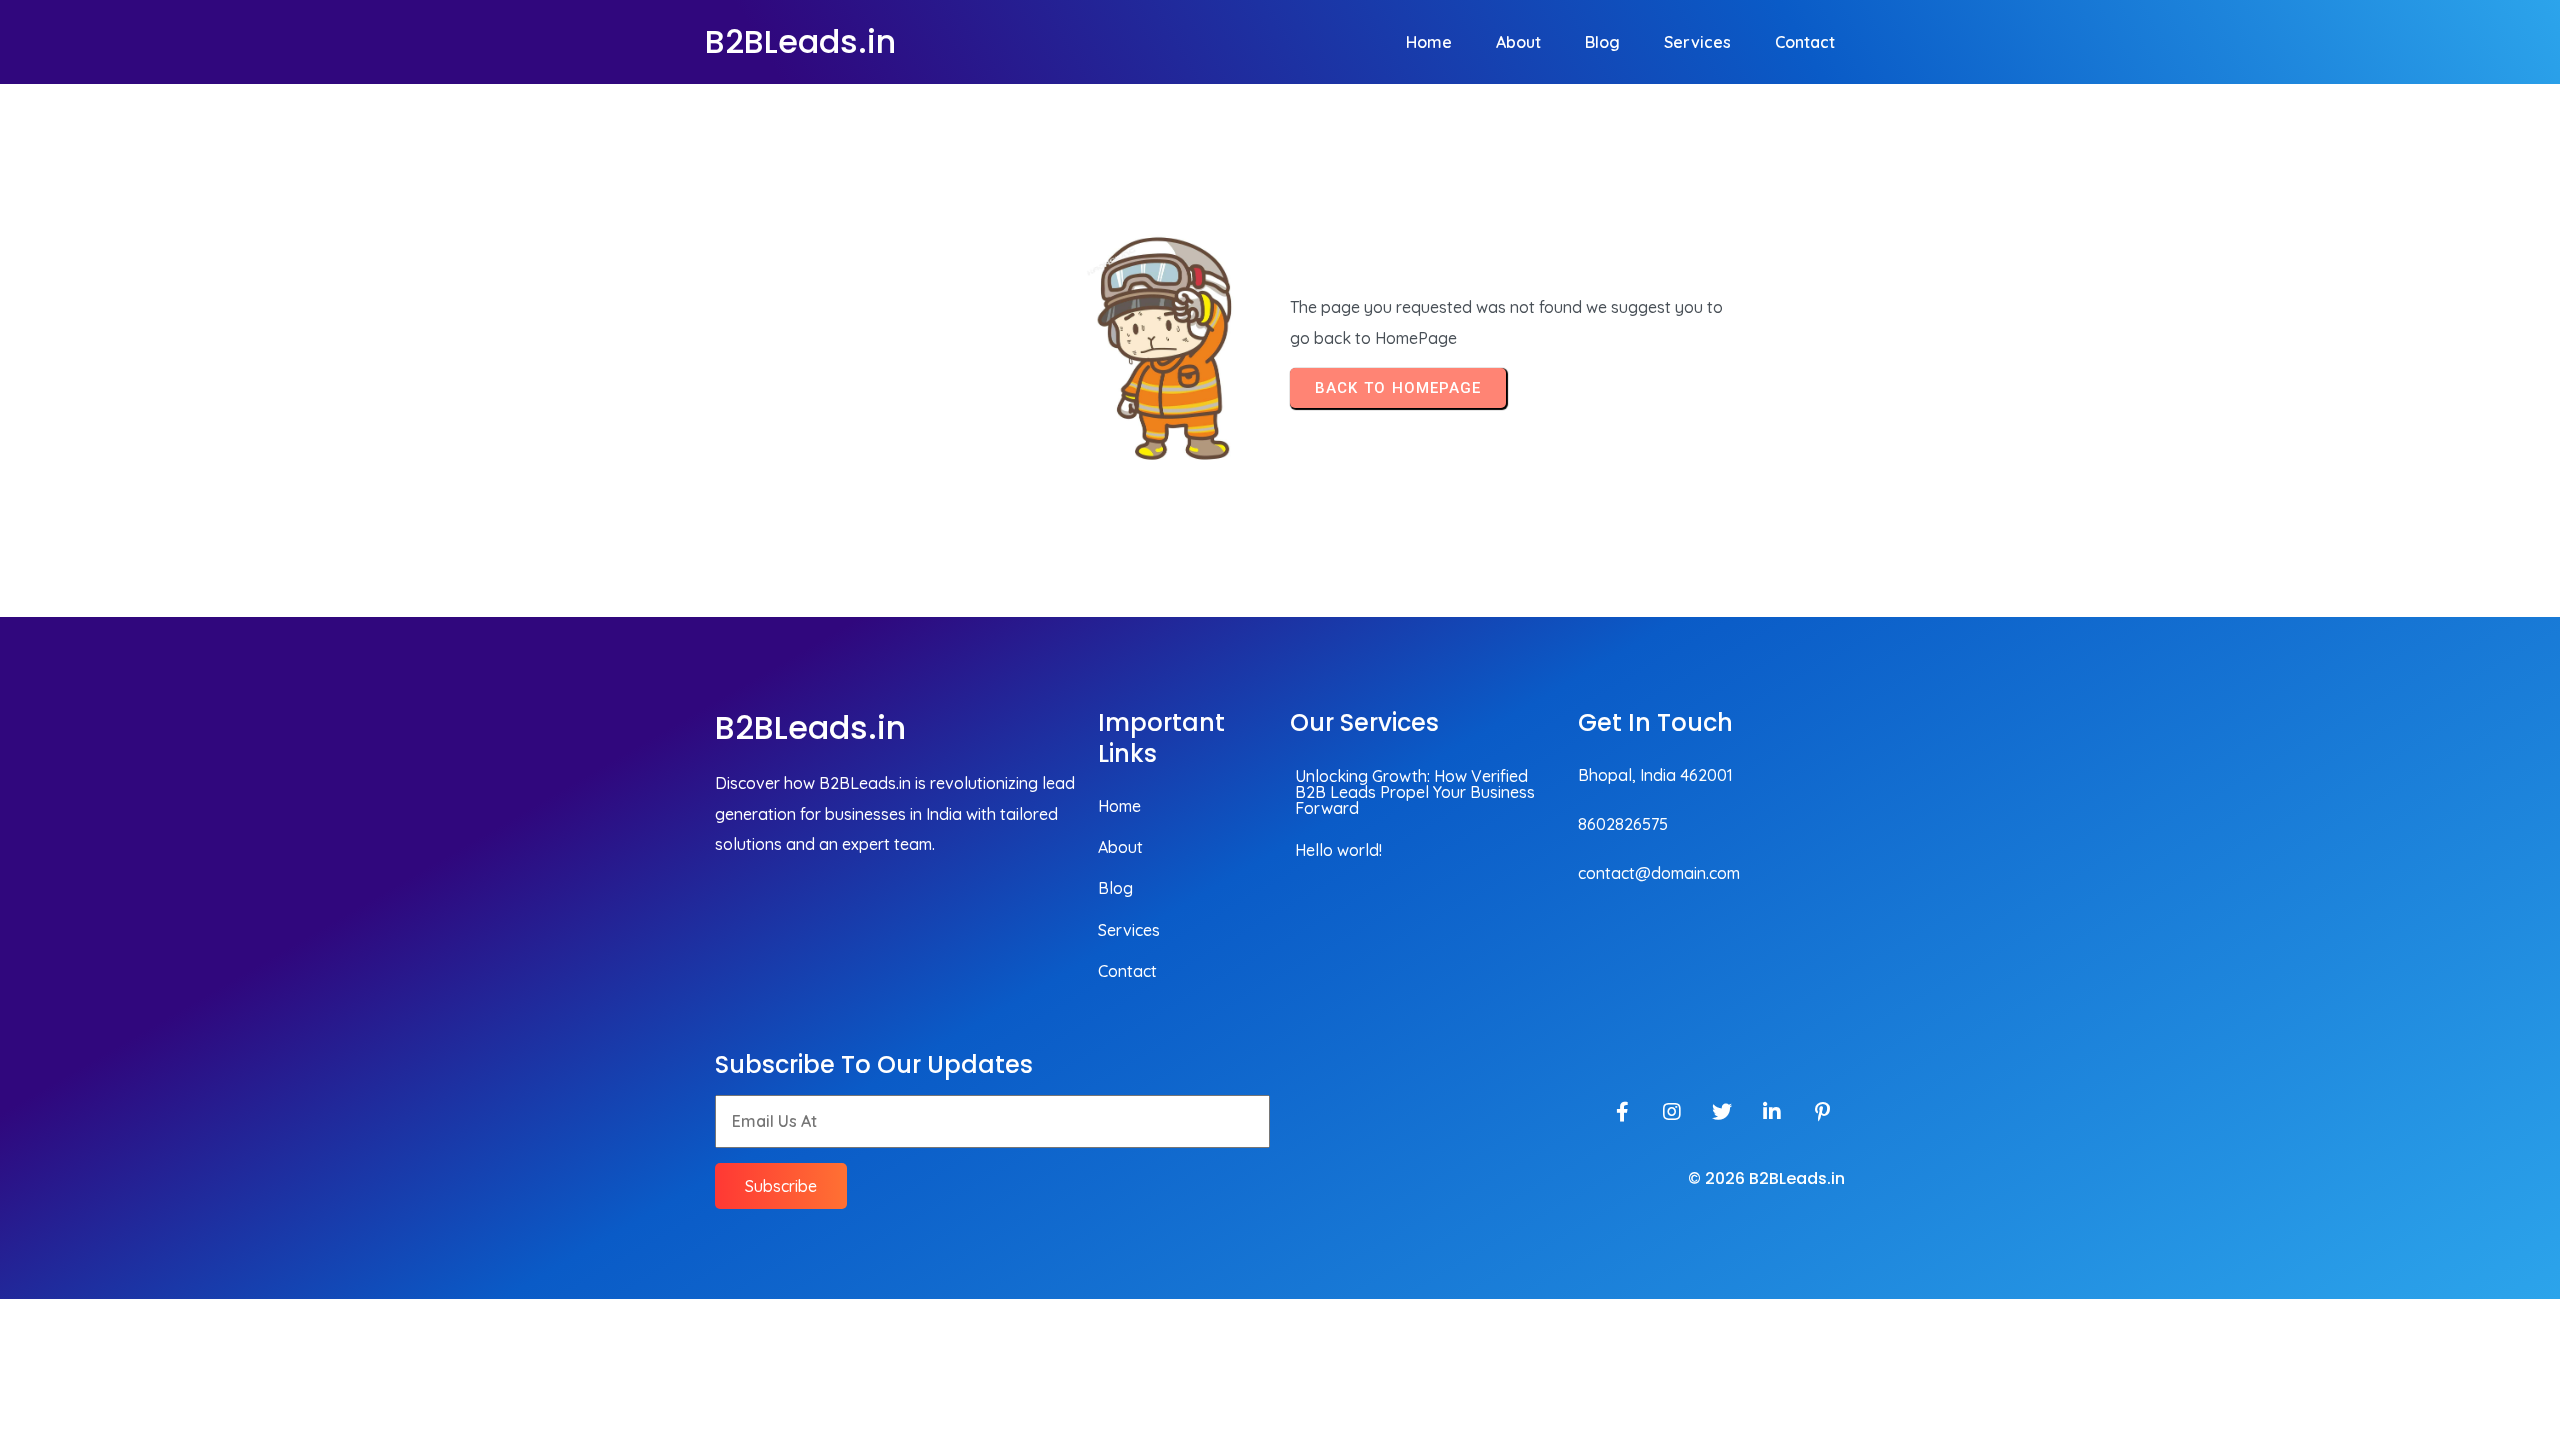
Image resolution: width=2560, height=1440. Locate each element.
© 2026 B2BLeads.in (1766, 1178)
